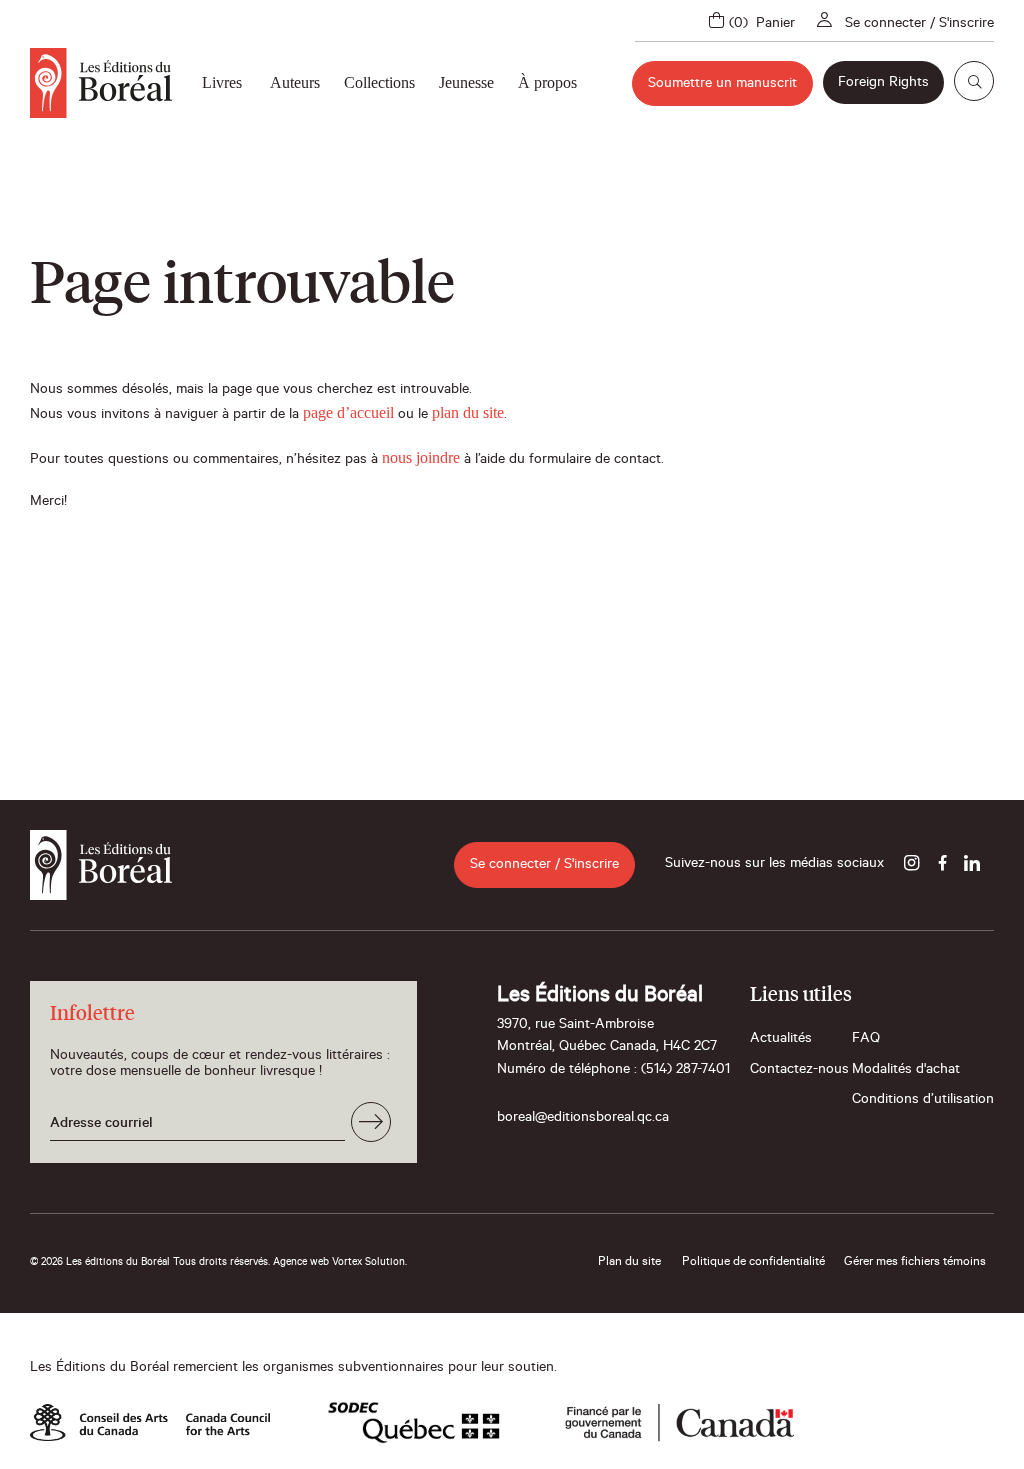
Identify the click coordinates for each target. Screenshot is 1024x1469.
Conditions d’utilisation (923, 1101)
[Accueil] (101, 83)
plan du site (468, 412)
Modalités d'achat (906, 1071)
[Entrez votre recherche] (974, 81)
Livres (222, 82)
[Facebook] (942, 865)
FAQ (866, 1040)
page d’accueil (348, 412)
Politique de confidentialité (753, 1263)
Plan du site (629, 1263)
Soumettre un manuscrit (722, 85)
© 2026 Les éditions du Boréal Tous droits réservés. (150, 1263)
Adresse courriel (101, 1125)
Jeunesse (466, 82)
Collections (379, 82)
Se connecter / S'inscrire (919, 25)
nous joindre (421, 457)
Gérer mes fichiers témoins (915, 1263)
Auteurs (295, 82)
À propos (547, 82)
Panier (775, 25)
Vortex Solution (368, 1263)
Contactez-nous (799, 1071)
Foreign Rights (883, 84)
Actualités (781, 1040)
